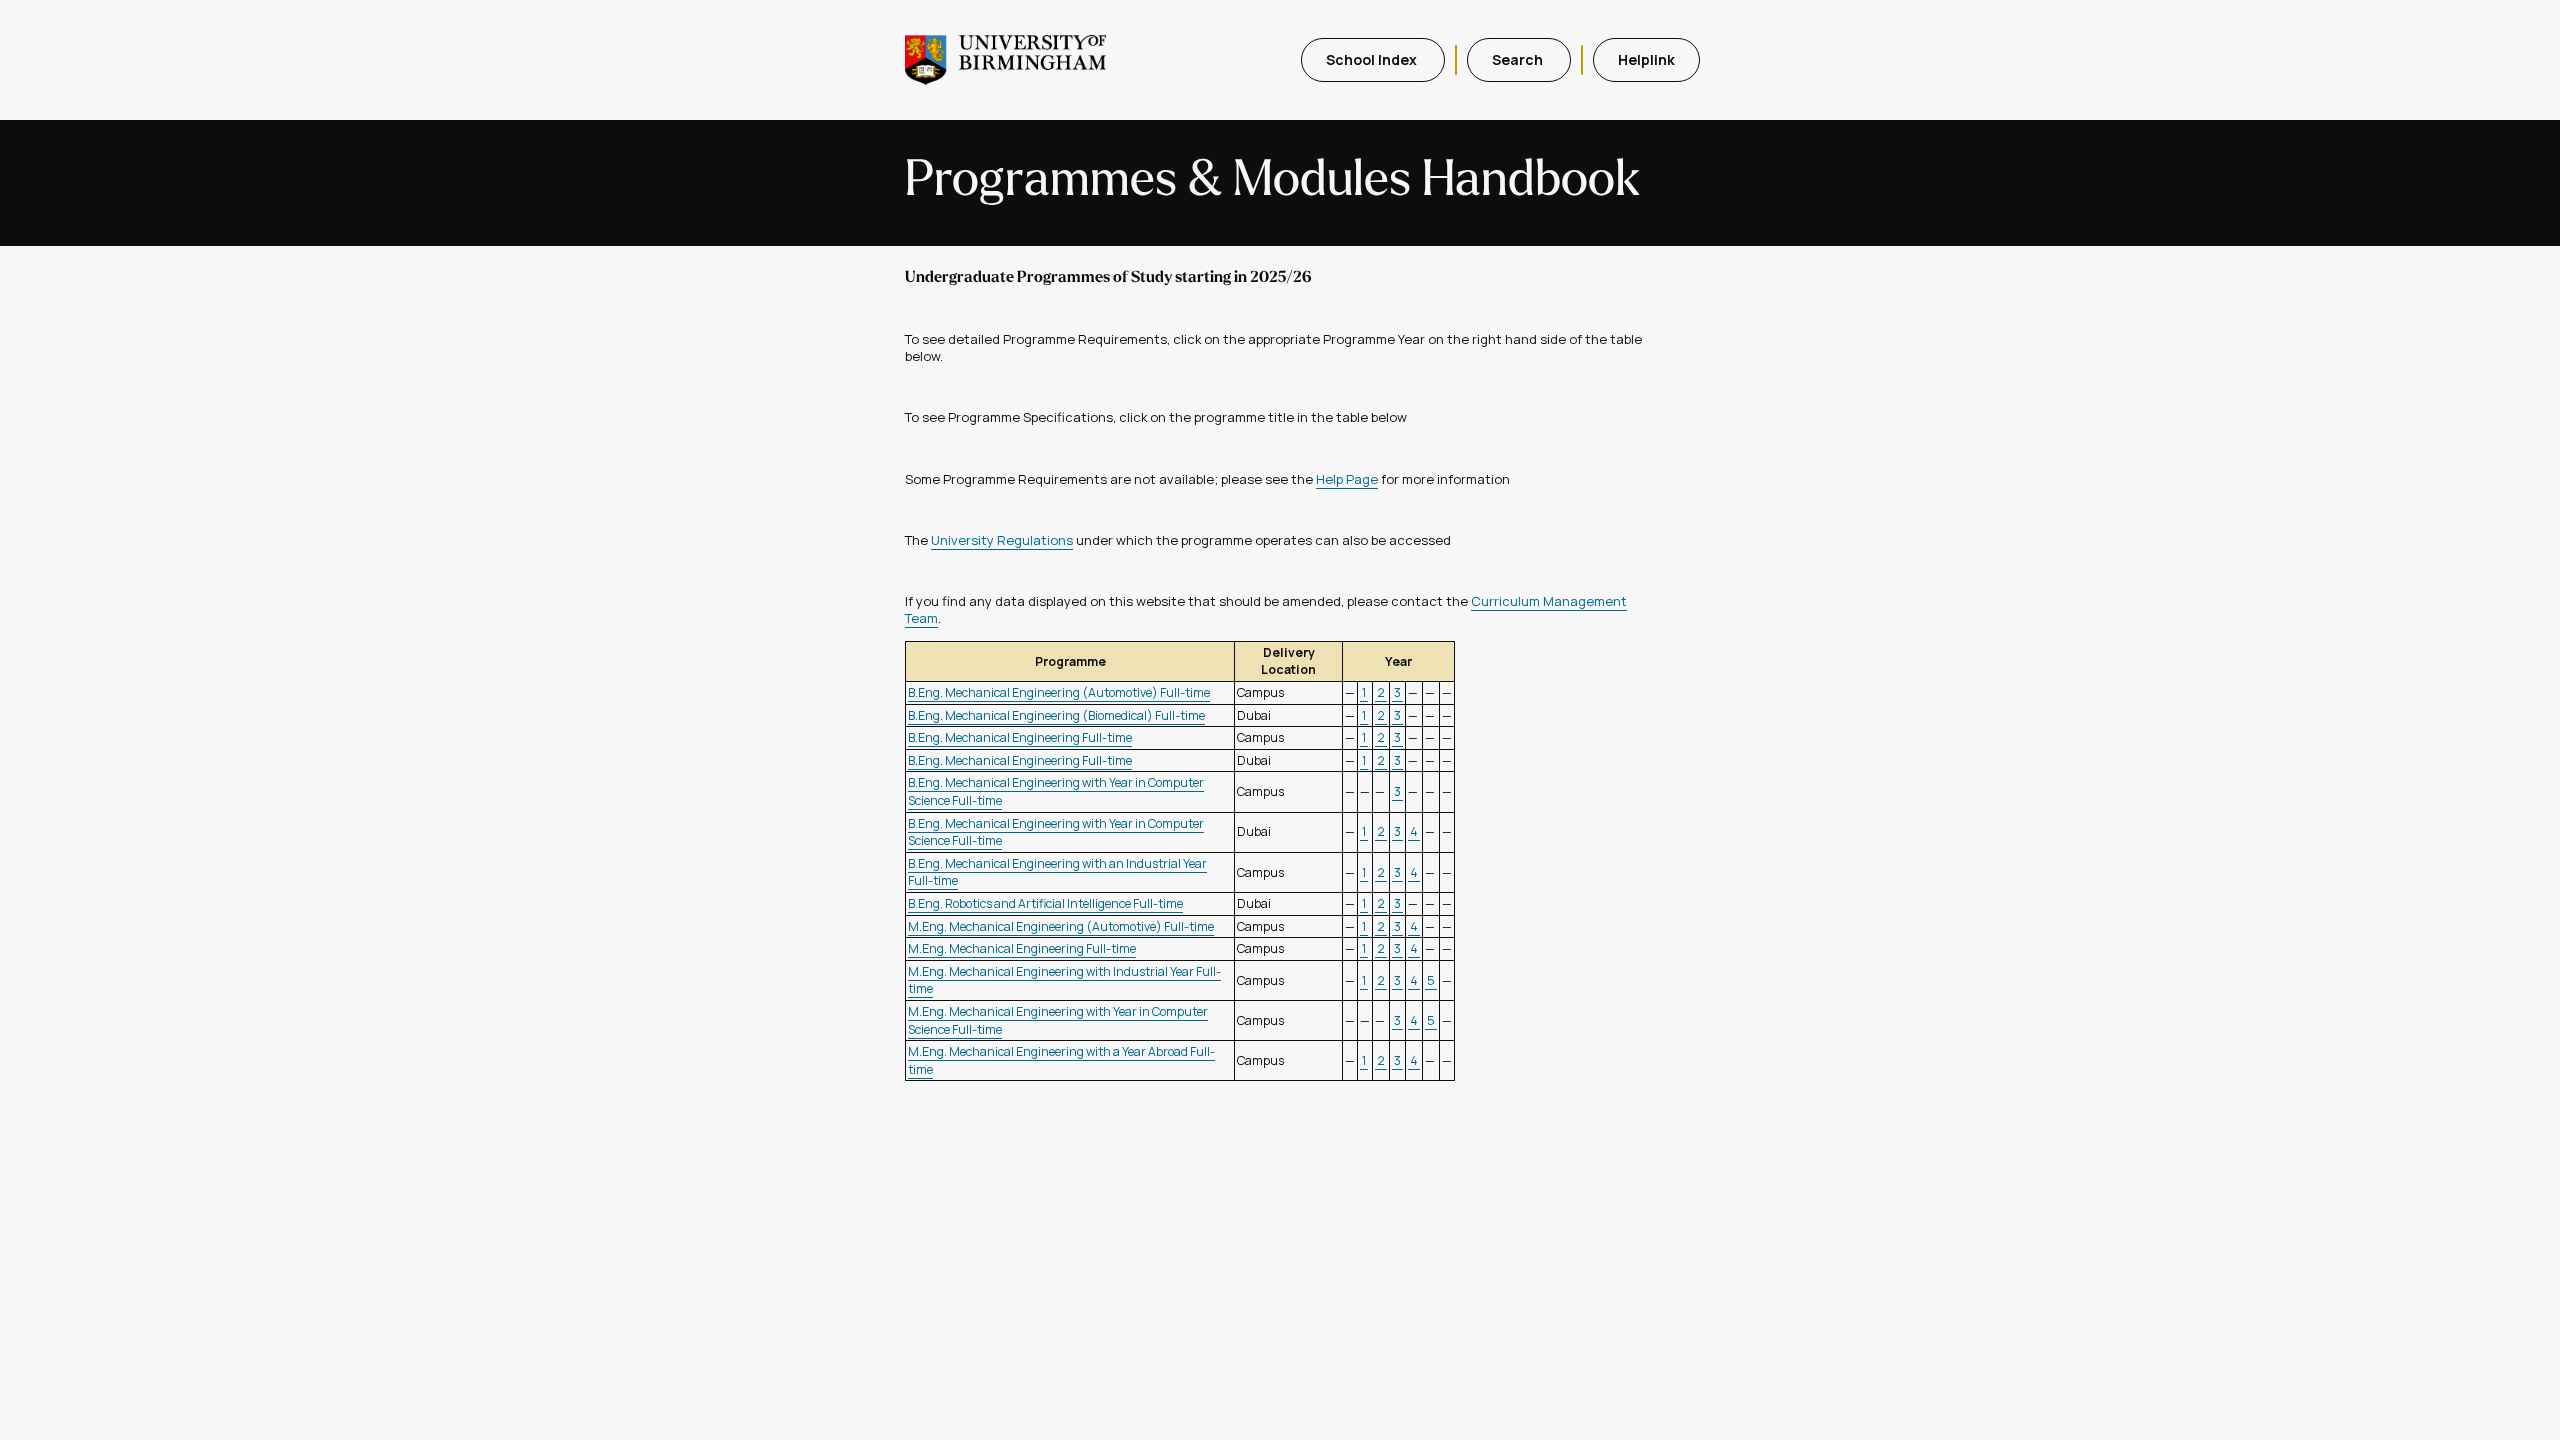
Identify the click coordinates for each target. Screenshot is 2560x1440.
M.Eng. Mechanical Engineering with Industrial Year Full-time (1064, 980)
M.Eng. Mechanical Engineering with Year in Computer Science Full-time (1058, 1020)
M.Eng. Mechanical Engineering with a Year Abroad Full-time (1061, 1060)
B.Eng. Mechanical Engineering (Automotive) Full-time (1059, 692)
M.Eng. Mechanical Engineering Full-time (1022, 948)
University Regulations (1002, 540)
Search (1519, 59)
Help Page (1347, 479)
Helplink (1646, 59)
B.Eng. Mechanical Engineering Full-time (1020, 737)
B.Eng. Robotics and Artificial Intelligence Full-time (1045, 903)
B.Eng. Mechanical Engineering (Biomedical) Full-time (1056, 715)
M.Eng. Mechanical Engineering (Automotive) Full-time (1061, 926)
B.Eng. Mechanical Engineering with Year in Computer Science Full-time (1056, 832)
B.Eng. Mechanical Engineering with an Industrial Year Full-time (1057, 872)
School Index (1373, 59)
